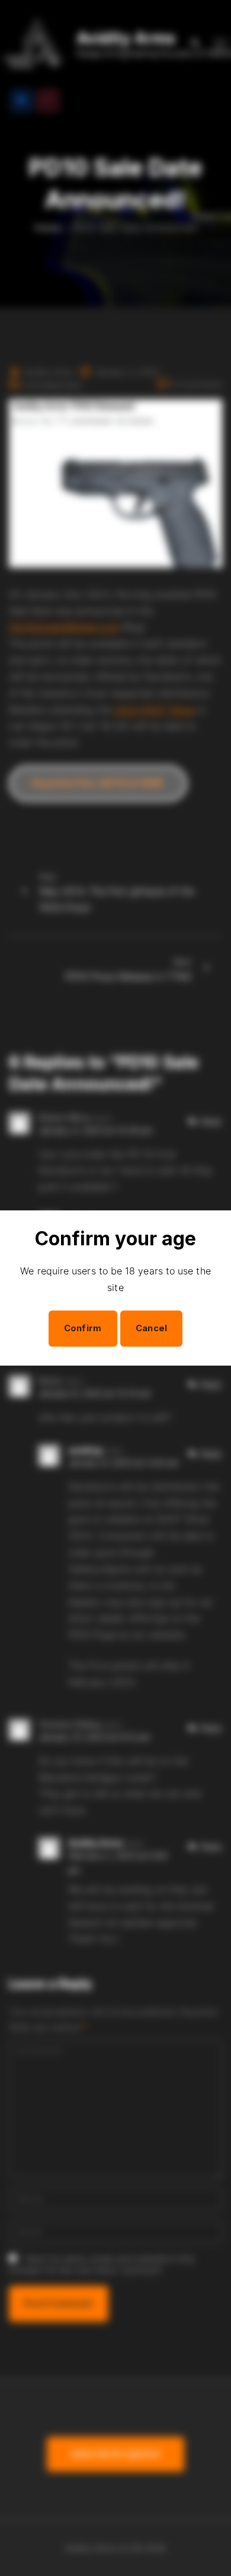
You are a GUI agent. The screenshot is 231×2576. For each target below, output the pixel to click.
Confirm (83, 1328)
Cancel (152, 1328)
